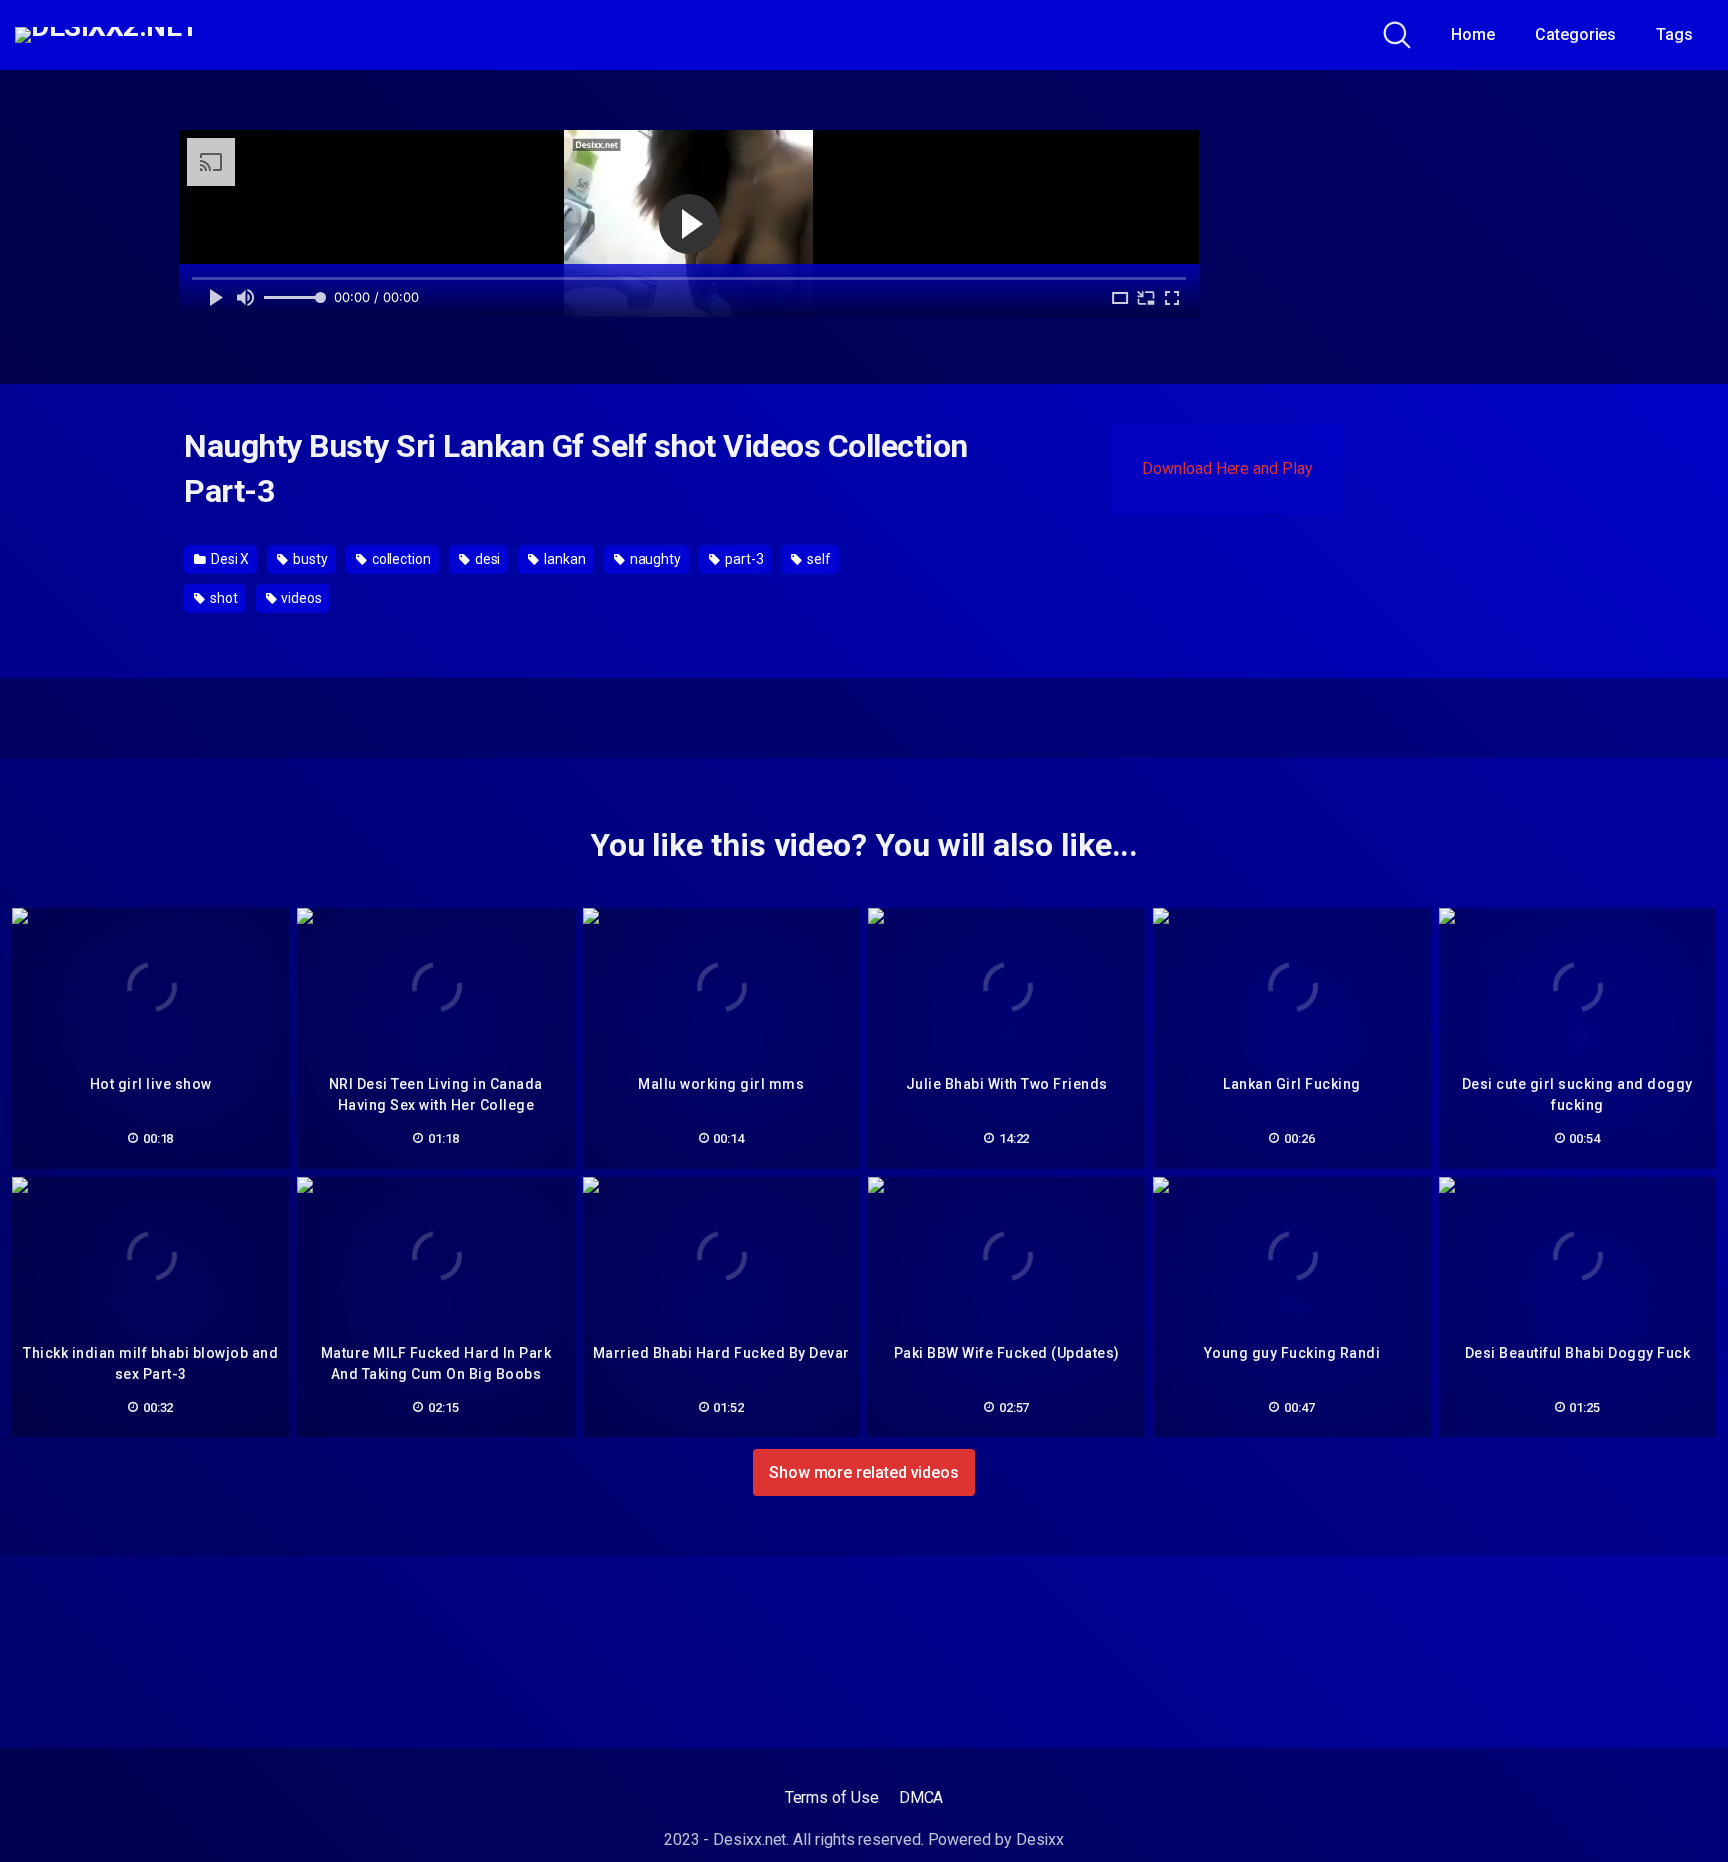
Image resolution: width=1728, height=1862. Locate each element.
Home (1473, 34)
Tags (1674, 34)
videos (299, 598)
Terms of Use (832, 1797)
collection (400, 559)
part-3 (742, 559)
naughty (654, 559)
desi (486, 559)
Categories (1575, 34)
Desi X (228, 559)
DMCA (921, 1797)
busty (309, 559)
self (817, 559)
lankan (563, 559)
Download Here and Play (1227, 468)
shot (222, 598)
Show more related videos (864, 1472)
